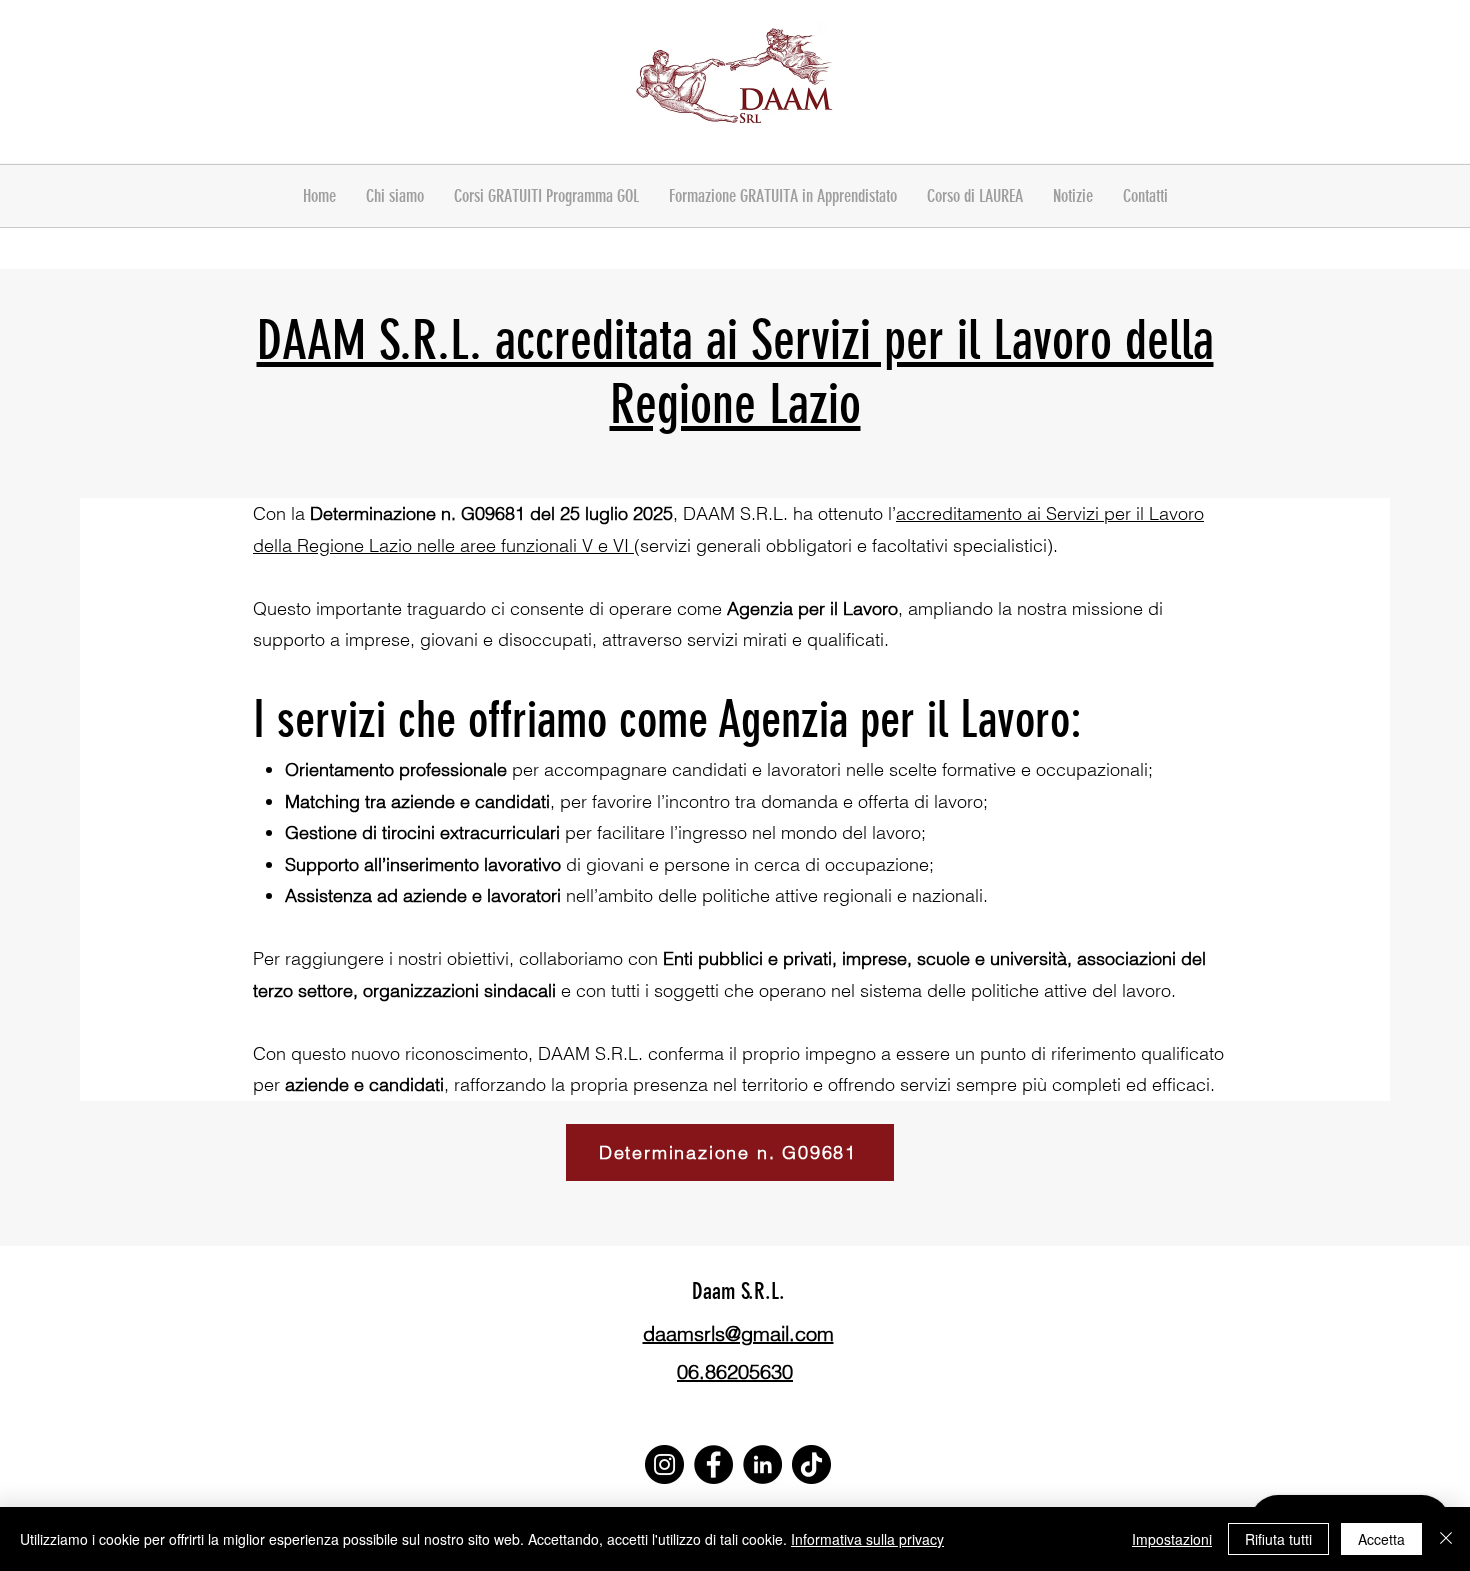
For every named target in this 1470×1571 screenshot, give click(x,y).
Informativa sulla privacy (867, 1539)
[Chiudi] (1446, 1539)
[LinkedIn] (762, 1464)
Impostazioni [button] (1172, 1539)
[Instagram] (664, 1464)
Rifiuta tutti (1278, 1539)
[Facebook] (713, 1464)
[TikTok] (811, 1464)
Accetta (1381, 1539)
